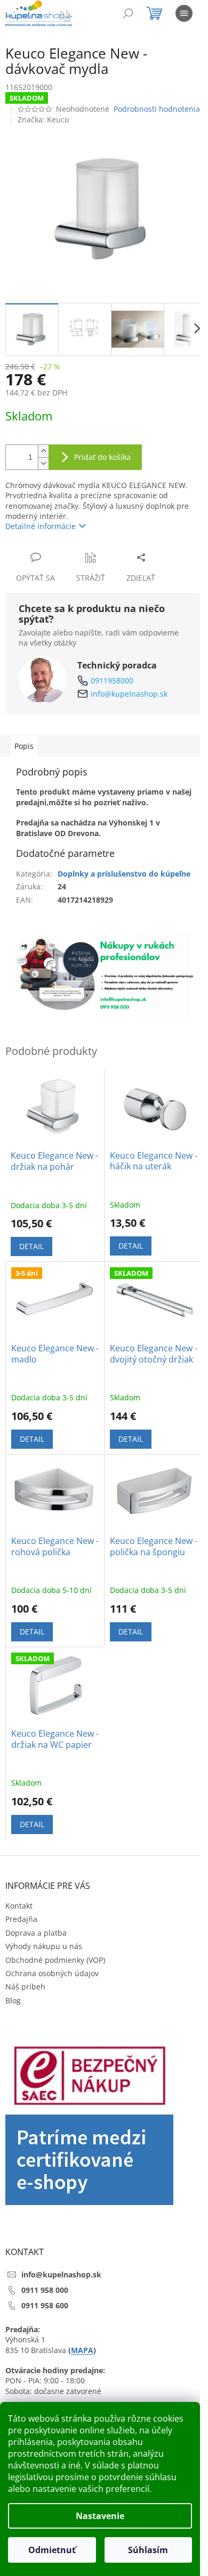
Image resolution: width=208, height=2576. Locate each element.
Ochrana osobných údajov (52, 1973)
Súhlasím (148, 2550)
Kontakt (19, 1906)
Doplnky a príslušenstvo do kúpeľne (124, 874)
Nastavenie (100, 2516)
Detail (31, 1246)
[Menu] (184, 13)
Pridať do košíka (102, 457)
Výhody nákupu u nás (44, 1946)
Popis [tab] (24, 746)
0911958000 (112, 680)
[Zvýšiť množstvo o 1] (43, 451)
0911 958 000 (45, 2290)
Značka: (43, 119)
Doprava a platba (36, 1933)
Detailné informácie (41, 526)
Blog (13, 2000)
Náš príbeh (25, 1987)
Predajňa (21, 1919)
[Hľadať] (128, 13)
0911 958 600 (45, 2305)
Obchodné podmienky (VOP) (55, 1960)
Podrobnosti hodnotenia (157, 109)
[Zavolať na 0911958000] (75, 15)
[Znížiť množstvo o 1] (43, 463)
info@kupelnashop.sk (129, 694)
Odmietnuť (52, 2550)
